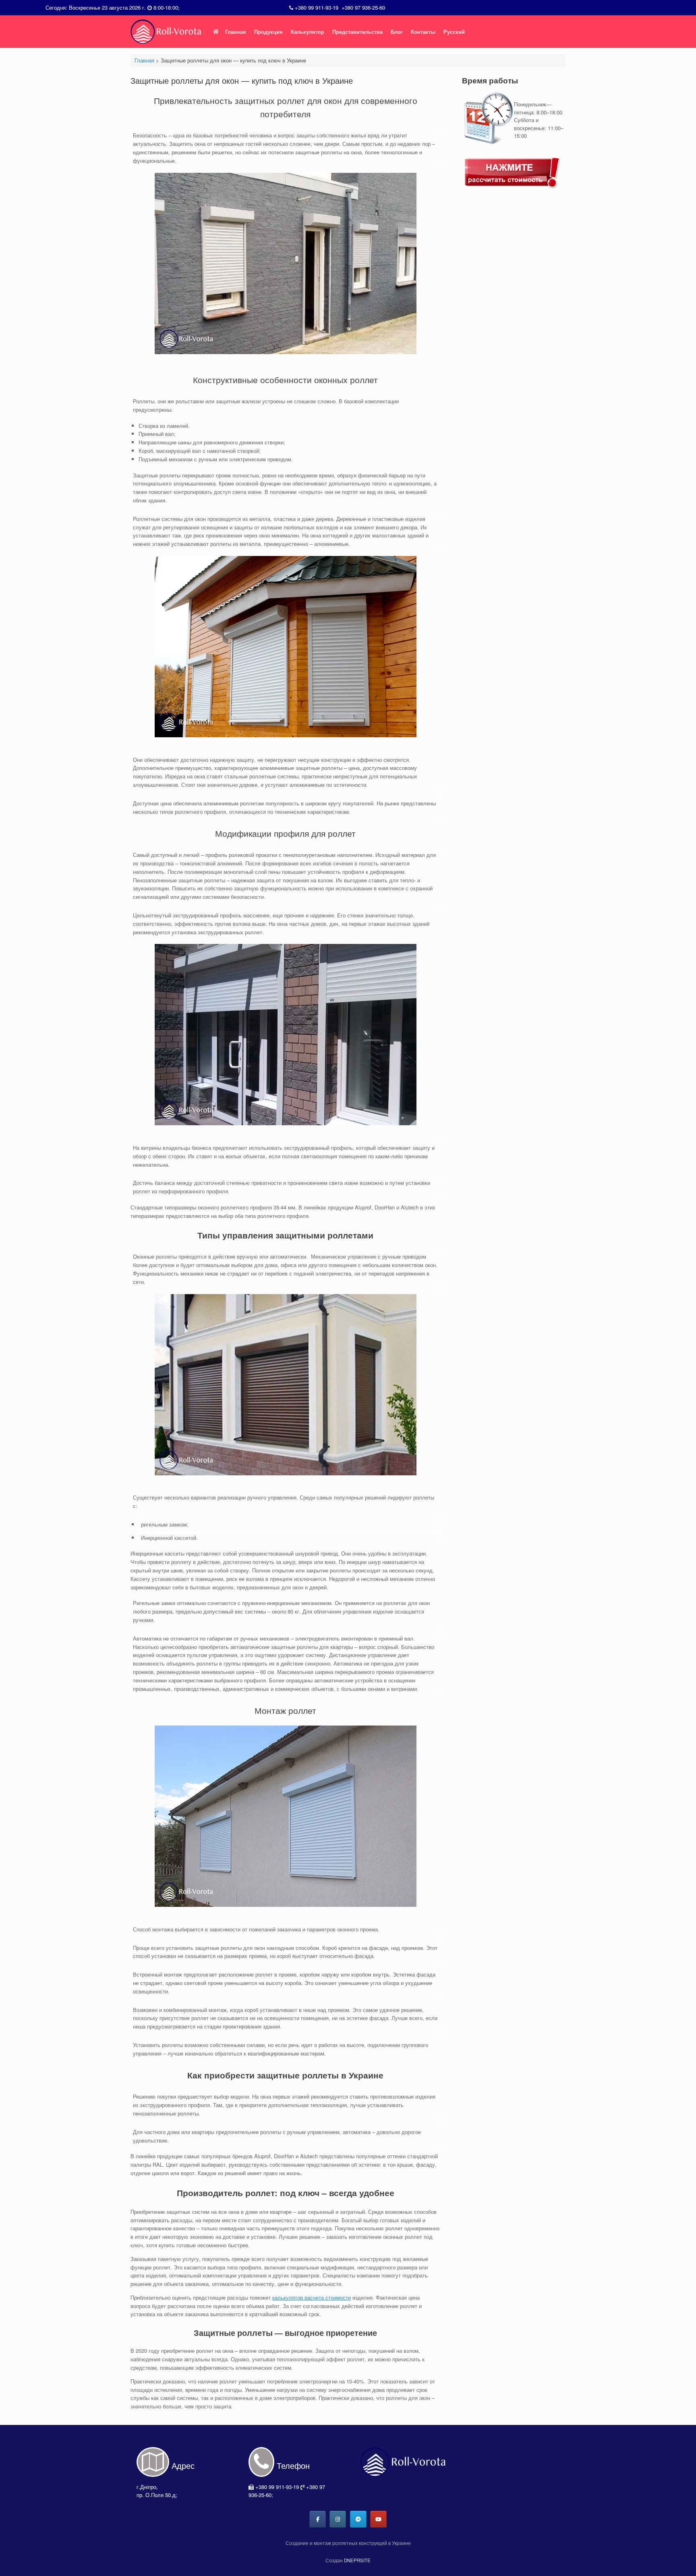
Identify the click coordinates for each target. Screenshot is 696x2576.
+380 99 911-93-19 (317, 7)
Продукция (268, 32)
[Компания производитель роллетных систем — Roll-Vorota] (167, 31)
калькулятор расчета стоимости (312, 2297)
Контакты (423, 32)
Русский (454, 32)
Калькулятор (308, 32)
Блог (397, 32)
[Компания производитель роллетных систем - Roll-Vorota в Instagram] (338, 2519)
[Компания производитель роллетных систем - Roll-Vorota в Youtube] (378, 2519)
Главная (236, 32)
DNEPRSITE (357, 2560)
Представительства (357, 32)
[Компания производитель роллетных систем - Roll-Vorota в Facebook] (318, 2519)
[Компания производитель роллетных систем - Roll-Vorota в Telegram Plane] (358, 2519)
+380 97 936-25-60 (363, 7)
